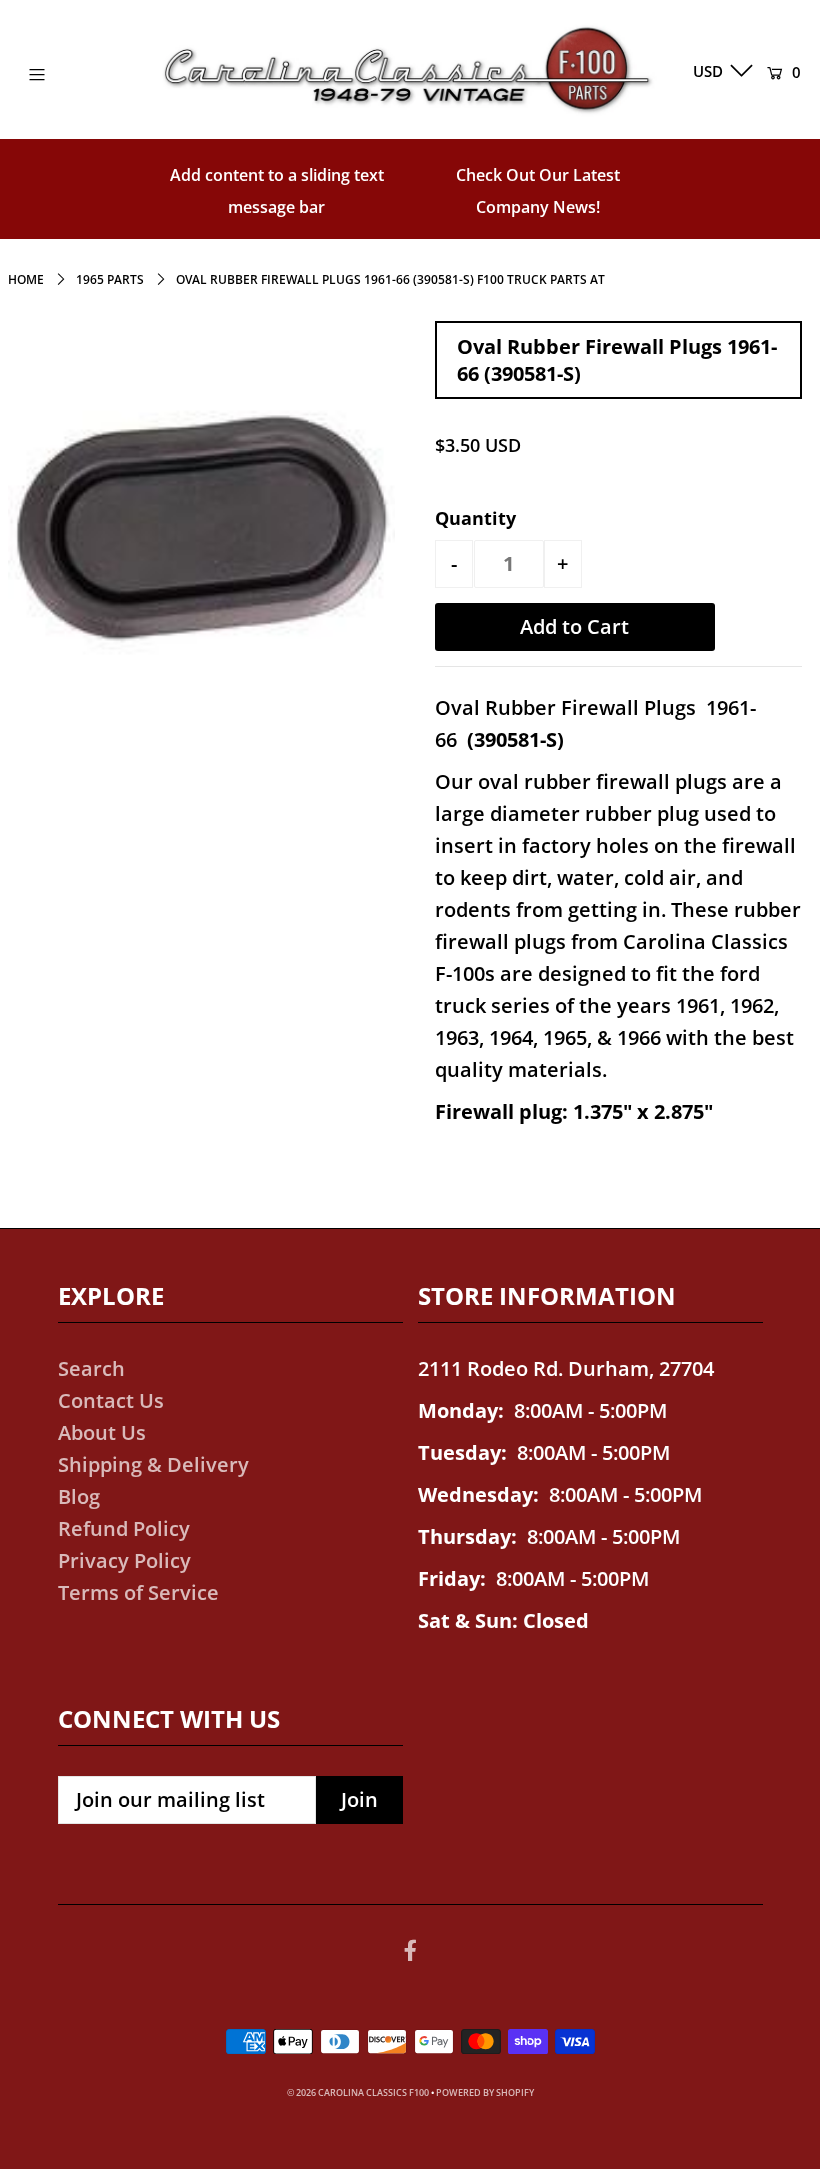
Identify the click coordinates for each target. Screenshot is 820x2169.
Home (26, 279)
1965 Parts (110, 279)
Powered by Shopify (485, 2092)
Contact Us (111, 1400)
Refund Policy (124, 1528)
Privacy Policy (124, 1560)
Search (91, 1368)
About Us (102, 1432)
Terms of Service (138, 1592)
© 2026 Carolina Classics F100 (358, 2092)
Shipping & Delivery (153, 1464)
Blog (79, 1496)
